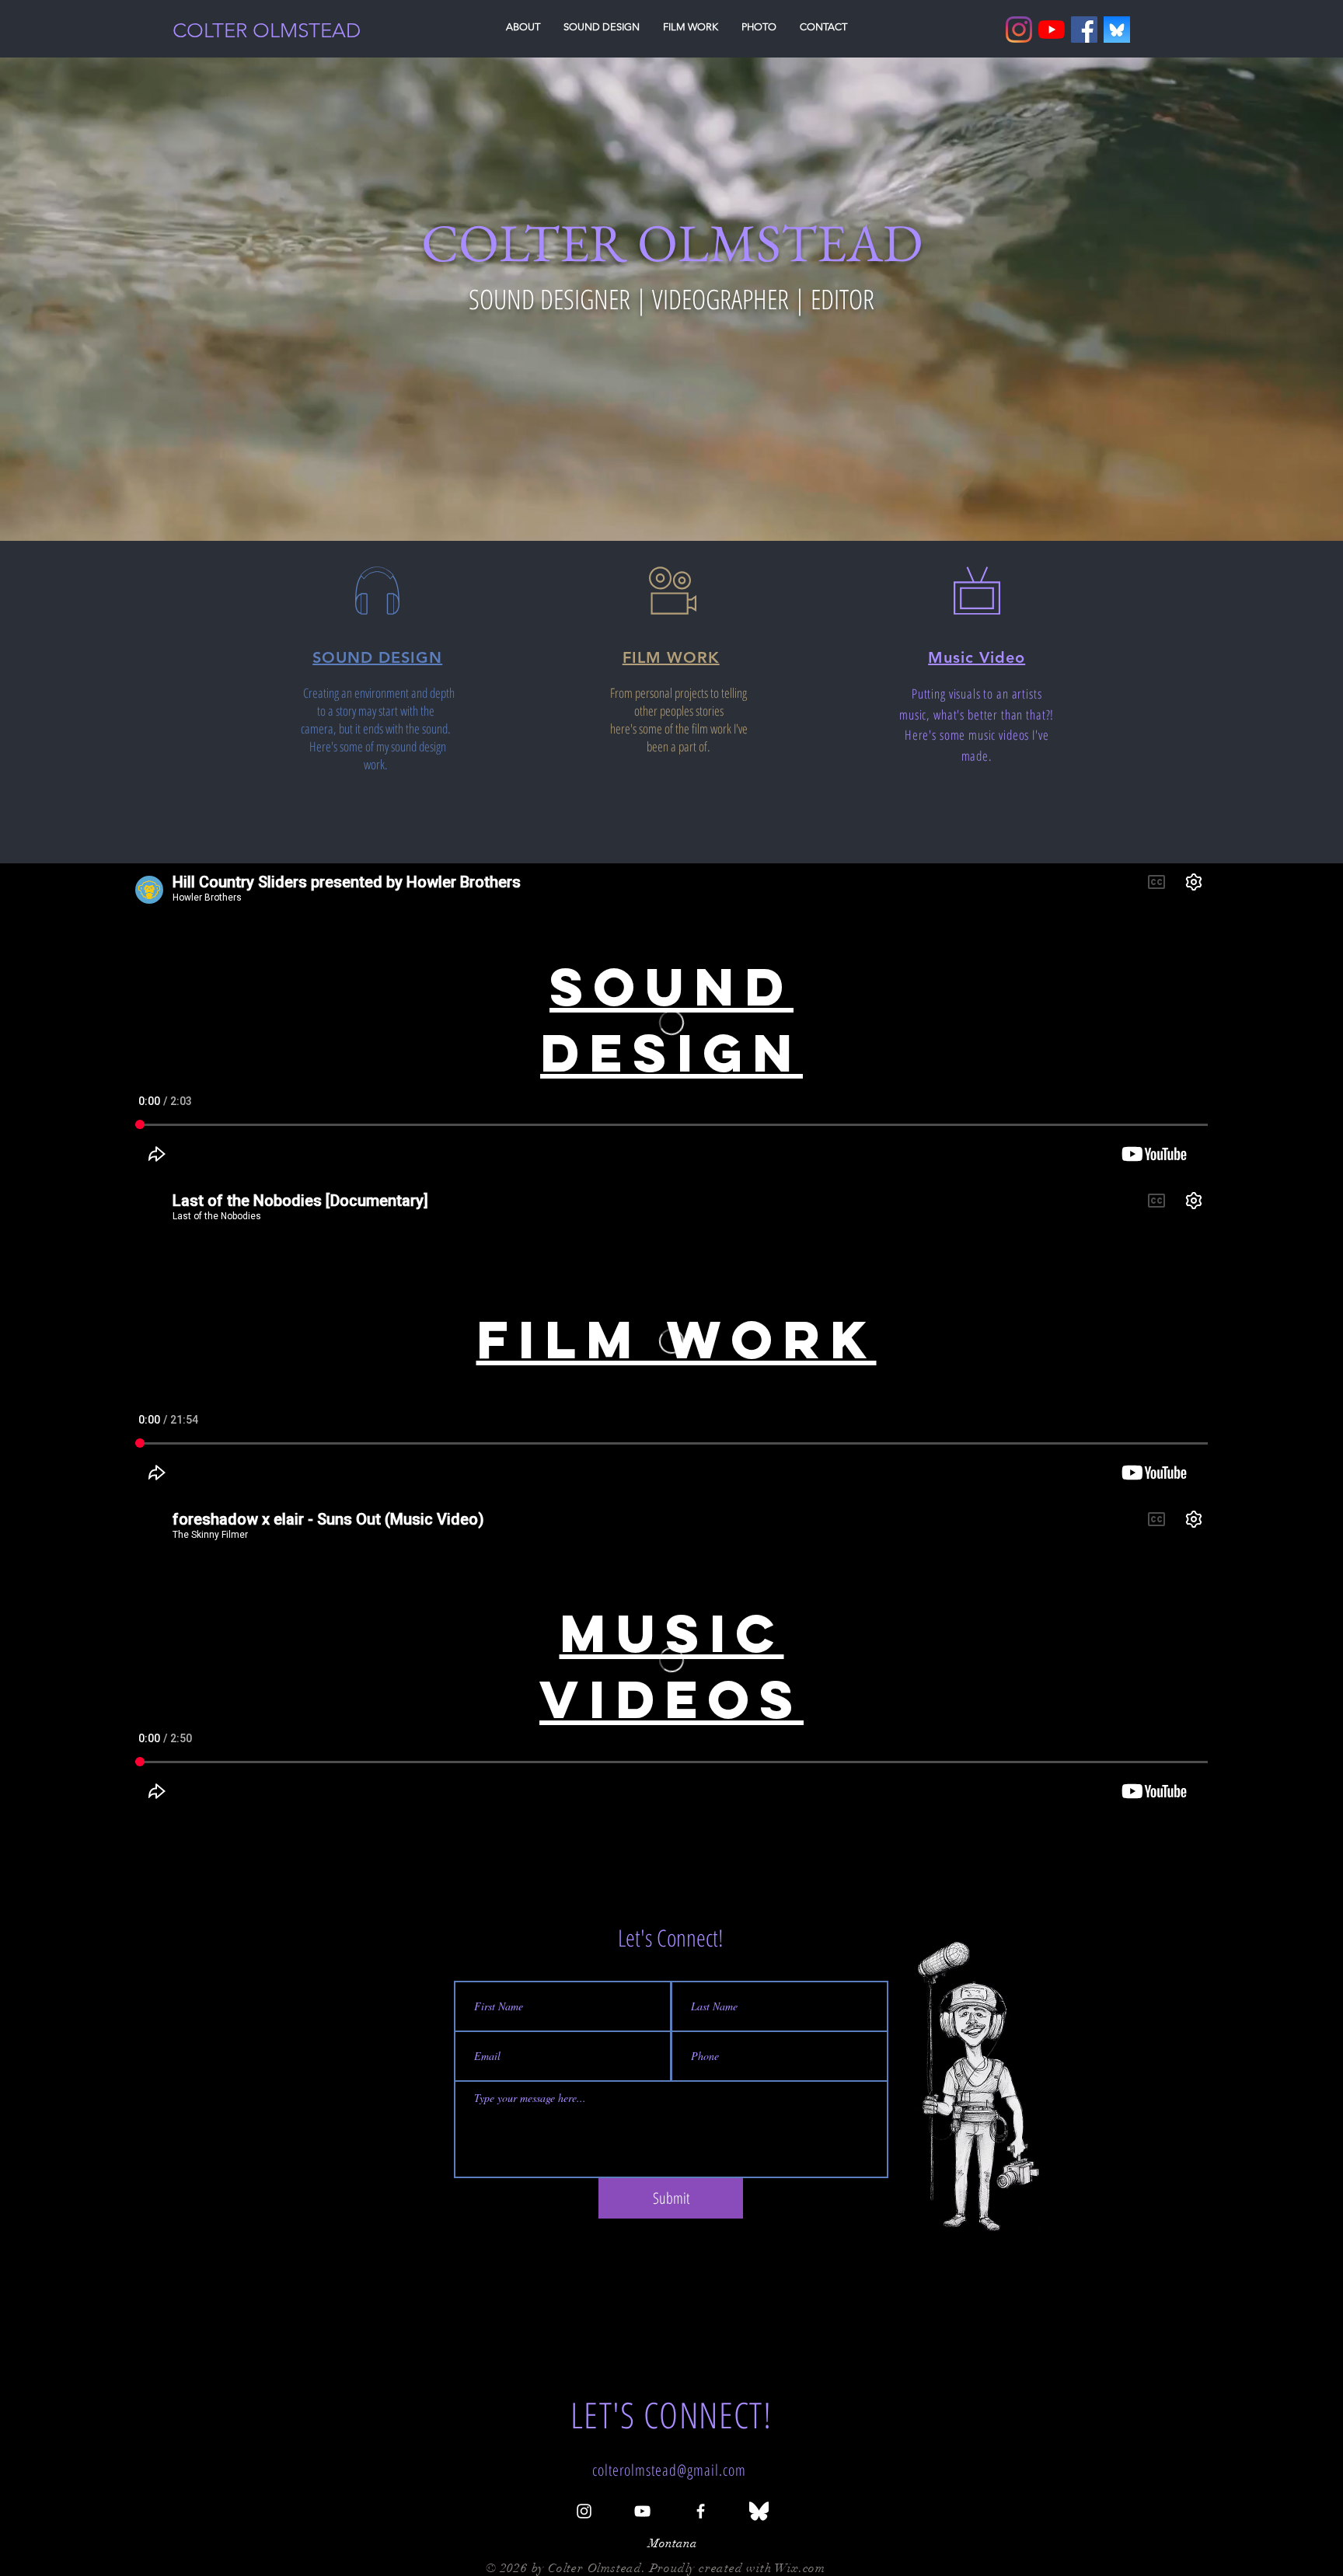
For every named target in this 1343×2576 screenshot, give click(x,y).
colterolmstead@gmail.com (669, 2470)
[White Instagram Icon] (584, 2511)
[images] (1117, 30)
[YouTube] (1052, 30)
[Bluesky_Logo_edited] (759, 2511)
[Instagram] (1019, 30)
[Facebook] (1084, 30)
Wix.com (800, 2568)
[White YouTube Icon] (642, 2511)
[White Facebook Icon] (701, 2511)
